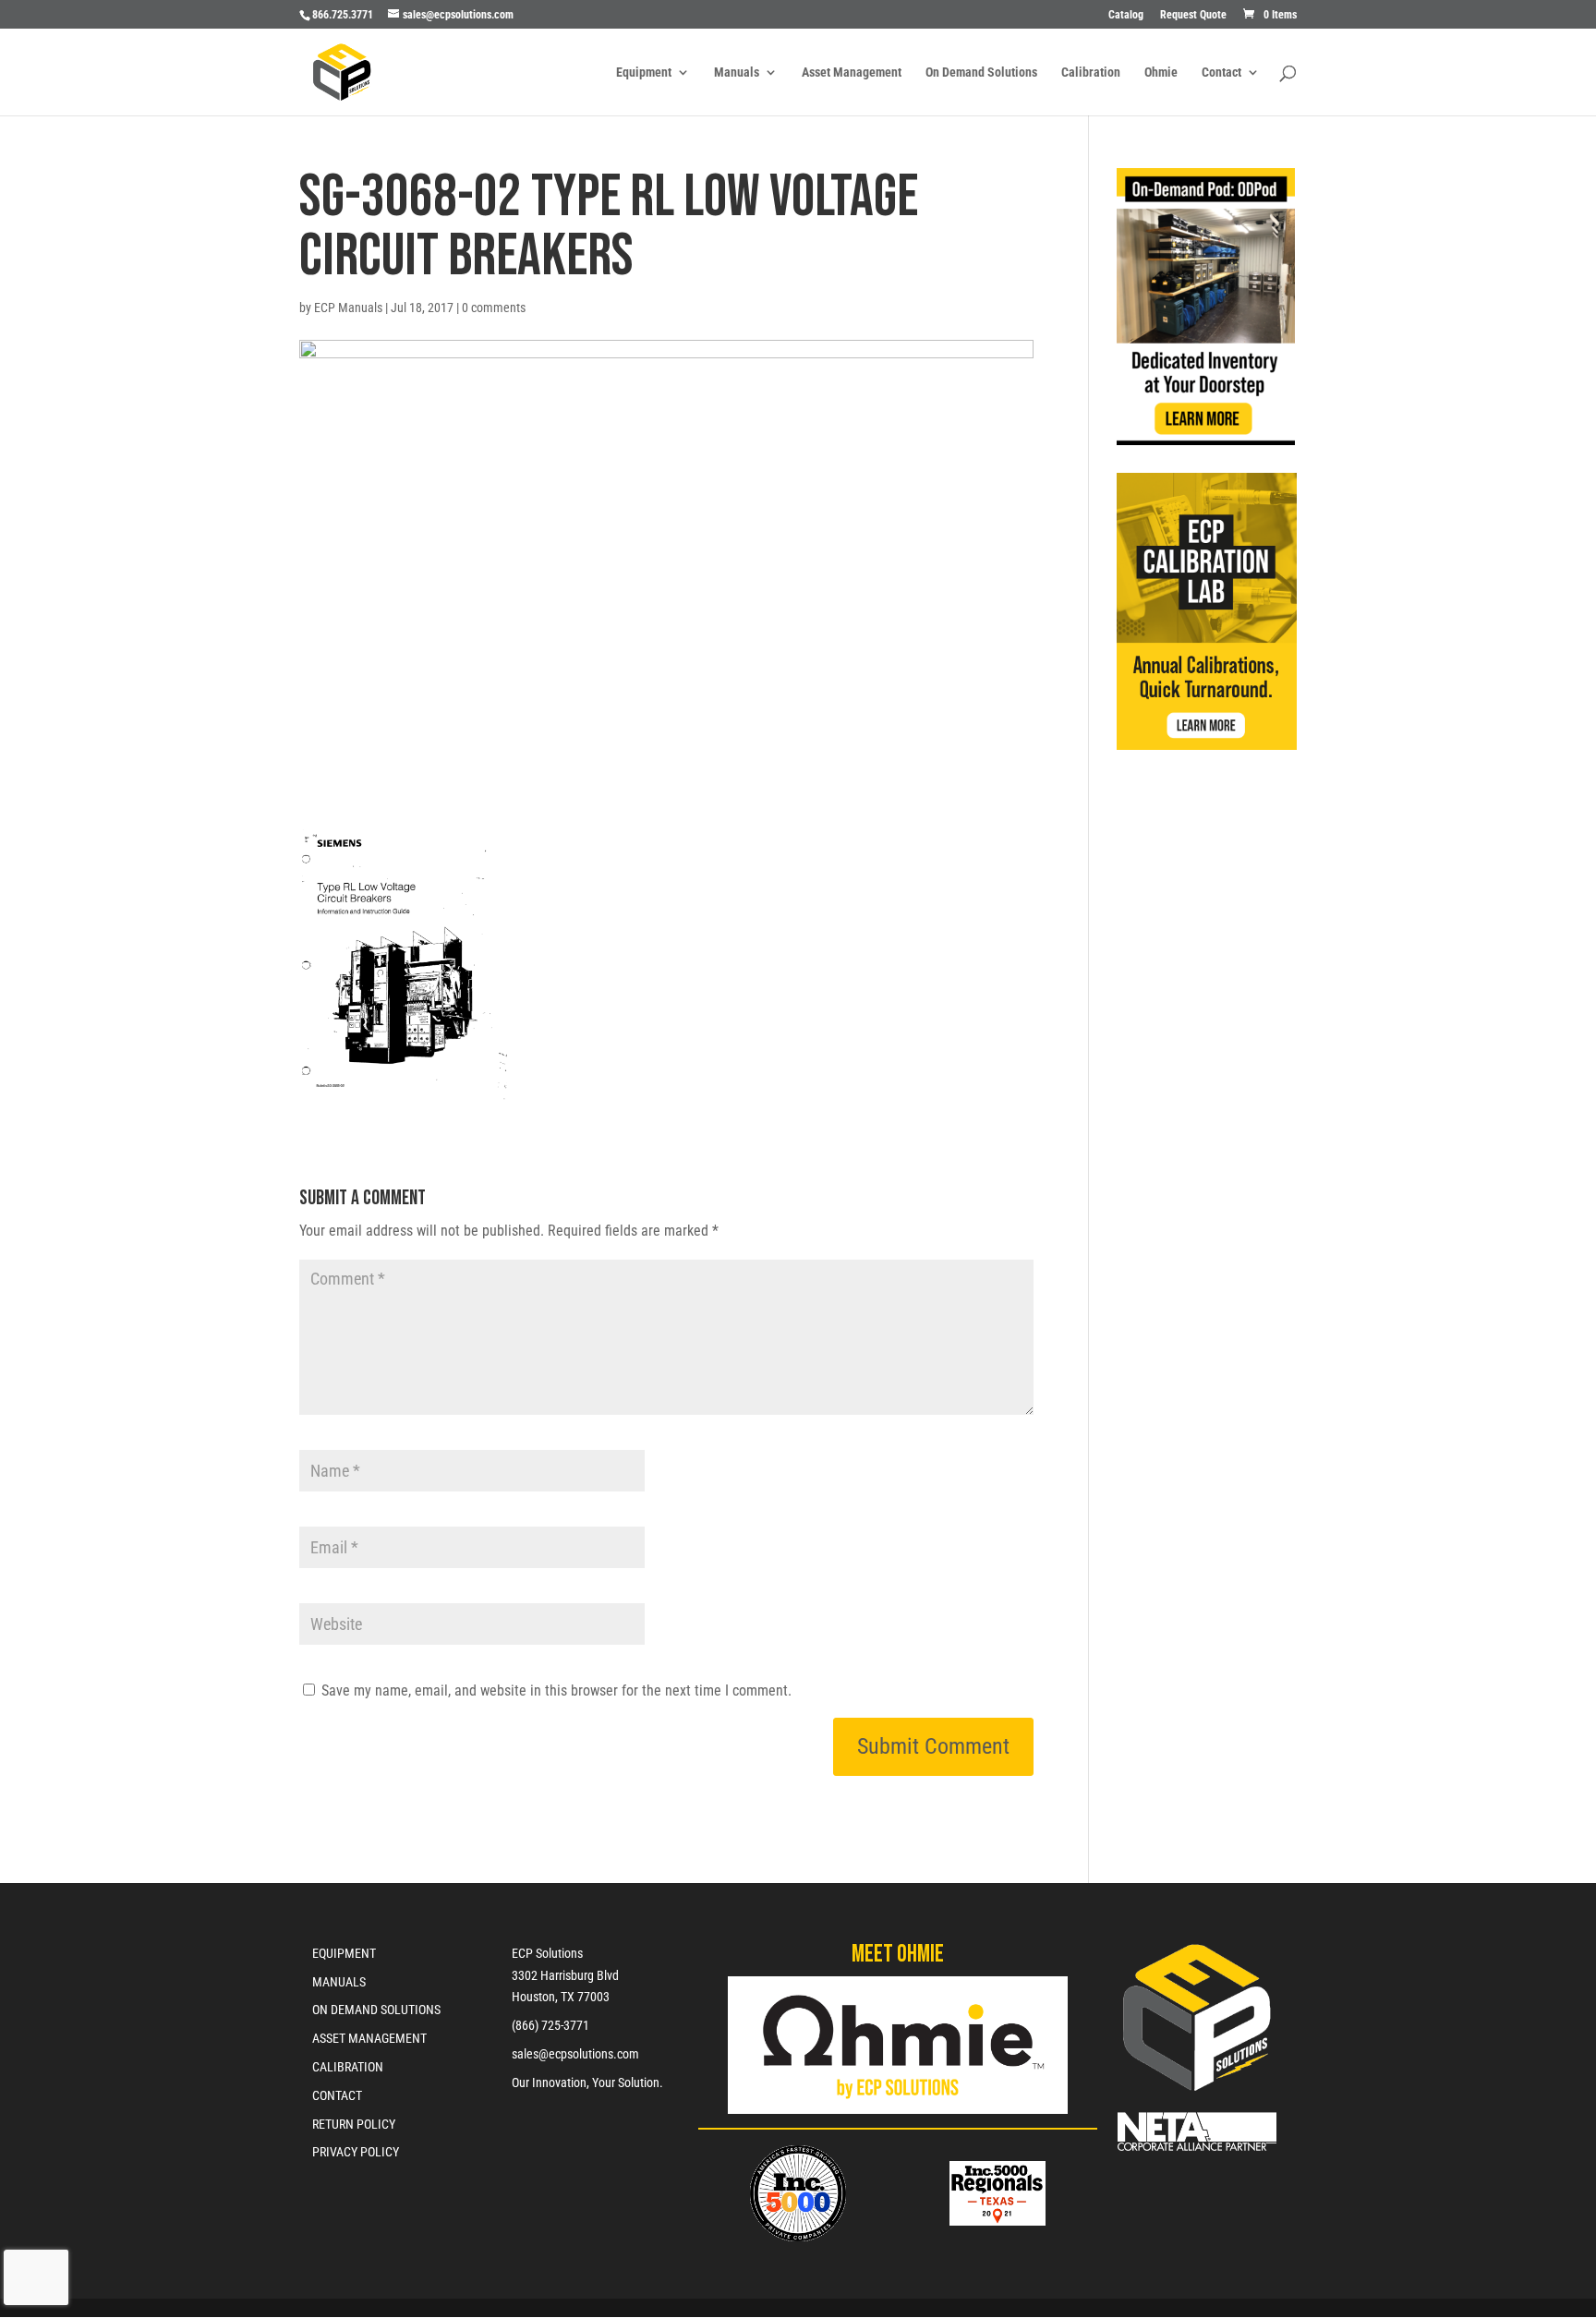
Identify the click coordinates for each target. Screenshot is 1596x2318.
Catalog (1126, 15)
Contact (1221, 72)
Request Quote (1193, 15)
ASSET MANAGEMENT (369, 2038)
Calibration (1091, 72)
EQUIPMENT (344, 1953)
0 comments (494, 308)
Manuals (737, 72)
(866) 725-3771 (550, 2025)
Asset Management (852, 72)
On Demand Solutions (981, 72)
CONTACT (337, 2095)
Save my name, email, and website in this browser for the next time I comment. (556, 1690)
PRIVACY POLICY (356, 2152)
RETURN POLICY (354, 2124)
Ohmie (1161, 72)
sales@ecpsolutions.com (575, 2054)
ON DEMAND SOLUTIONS (376, 2010)
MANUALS (339, 1982)
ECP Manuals (348, 308)
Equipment (644, 72)
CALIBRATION (348, 2067)
